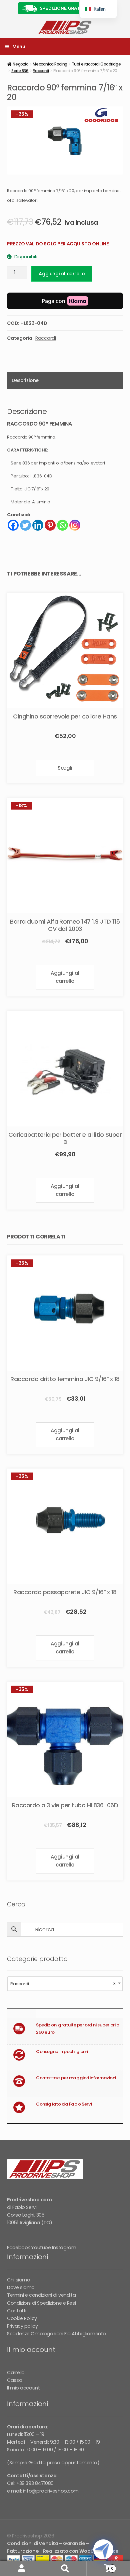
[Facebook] (13, 525)
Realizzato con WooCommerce (81, 2551)
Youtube (41, 2248)
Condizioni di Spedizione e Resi (41, 2303)
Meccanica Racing (50, 64)
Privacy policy (22, 2326)
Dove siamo (21, 2287)
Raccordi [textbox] (63, 1984)
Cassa (14, 2380)
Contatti (17, 2311)
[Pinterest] (50, 525)
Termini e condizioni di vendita (41, 2295)
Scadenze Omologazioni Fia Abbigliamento (56, 2334)
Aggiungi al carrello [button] (65, 977)
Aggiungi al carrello (62, 274)
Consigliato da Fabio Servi (64, 2104)
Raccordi (41, 71)
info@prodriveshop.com (51, 2491)
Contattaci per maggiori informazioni (76, 2078)
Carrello (16, 2373)
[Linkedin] (38, 525)
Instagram (64, 2248)
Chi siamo (18, 2280)
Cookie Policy (22, 2318)
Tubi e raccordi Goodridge (96, 64)
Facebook (18, 2248)
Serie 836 (20, 71)
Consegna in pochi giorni (62, 2052)
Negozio (20, 64)
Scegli (65, 768)
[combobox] (65, 1984)
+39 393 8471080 (35, 2483)
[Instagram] (75, 525)
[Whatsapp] (62, 525)
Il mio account (23, 2388)
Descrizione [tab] (25, 380)
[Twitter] (25, 525)
